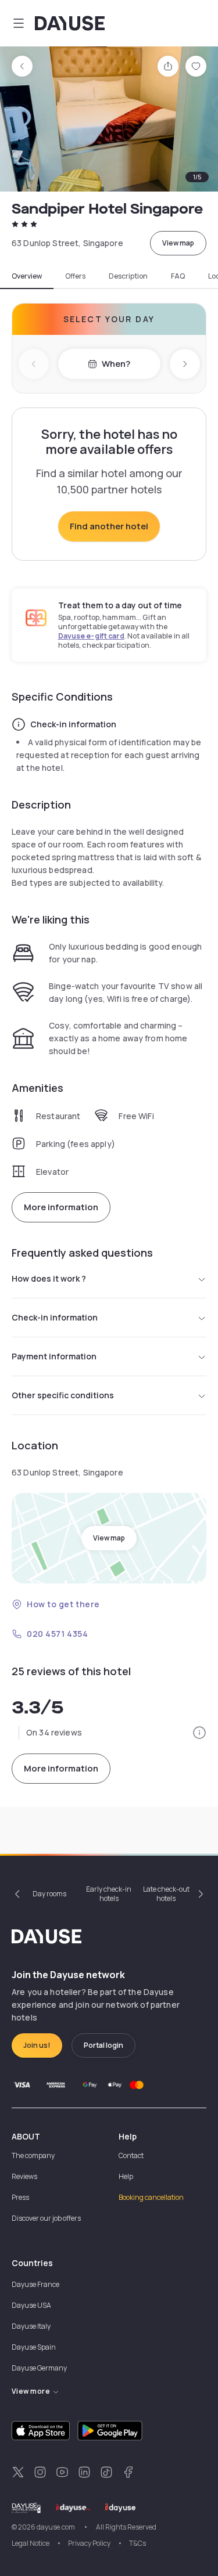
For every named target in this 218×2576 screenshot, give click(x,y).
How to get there (63, 1604)
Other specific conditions (63, 1395)
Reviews (24, 2176)
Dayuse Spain (34, 2347)
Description (128, 276)
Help (126, 2176)
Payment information (54, 1356)
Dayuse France (35, 2284)
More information (61, 1207)
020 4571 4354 (57, 1634)
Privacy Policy (89, 2543)
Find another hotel (109, 526)
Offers (75, 276)
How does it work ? (49, 1278)
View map (178, 243)
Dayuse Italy (31, 2326)
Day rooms (49, 1894)
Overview (27, 276)
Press (20, 2197)
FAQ (178, 276)
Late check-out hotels (166, 1894)
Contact (131, 2155)
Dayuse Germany (39, 2368)
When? (116, 364)
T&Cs (137, 2543)
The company (33, 2155)
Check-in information (55, 1317)
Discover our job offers (46, 2218)
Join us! (37, 2045)
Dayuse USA (31, 2305)
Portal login (103, 2045)
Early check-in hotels (109, 1894)
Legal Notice (31, 2543)
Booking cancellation (151, 2197)
